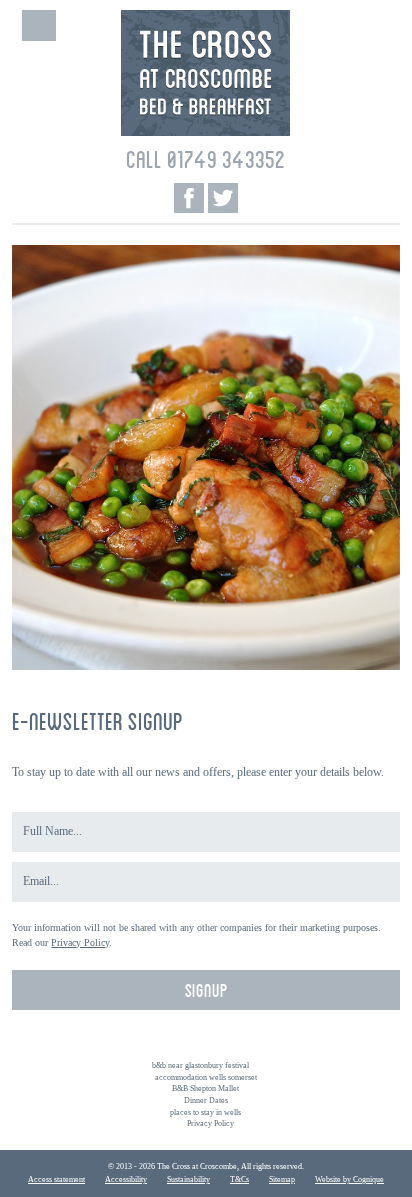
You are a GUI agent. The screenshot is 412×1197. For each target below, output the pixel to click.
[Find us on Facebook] (189, 198)
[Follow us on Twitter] (223, 198)
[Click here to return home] (205, 132)
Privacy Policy (80, 942)
